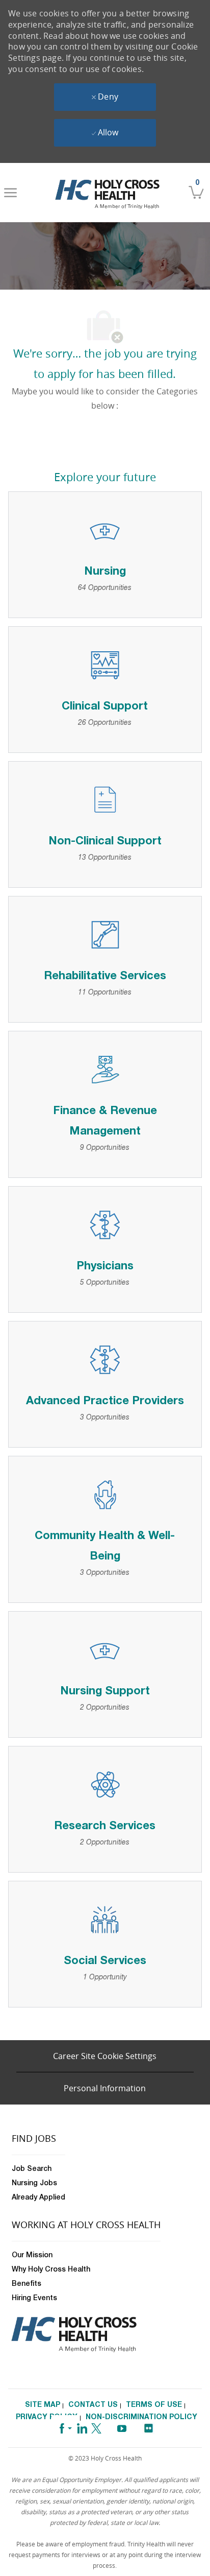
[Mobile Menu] (10, 193)
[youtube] (122, 2427)
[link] (107, 193)
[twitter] (96, 2427)
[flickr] (148, 2425)
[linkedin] (82, 2427)
